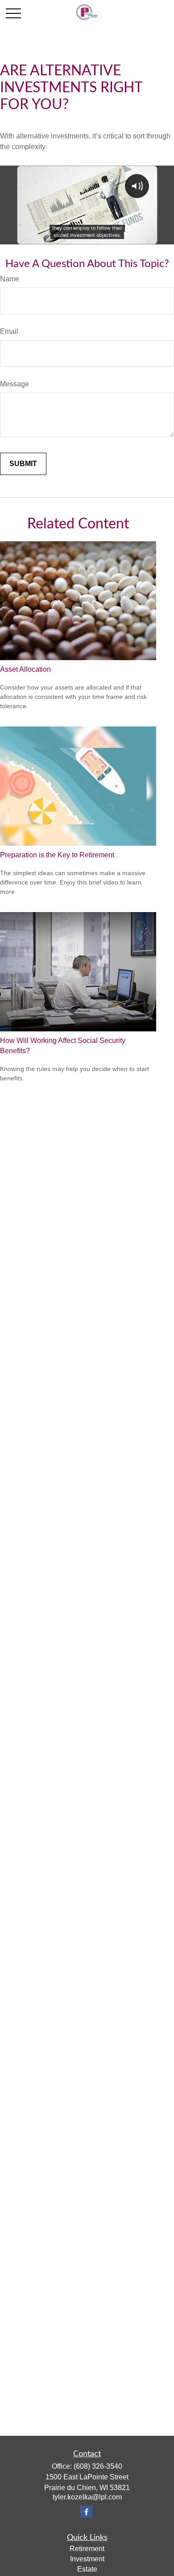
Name (10, 279)
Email (9, 331)
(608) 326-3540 (98, 2466)
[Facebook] (86, 2512)
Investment (87, 2559)
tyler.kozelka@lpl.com (87, 2497)
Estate (87, 2569)
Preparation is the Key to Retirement (57, 855)
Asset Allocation (25, 669)
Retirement (87, 2549)
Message (14, 384)
